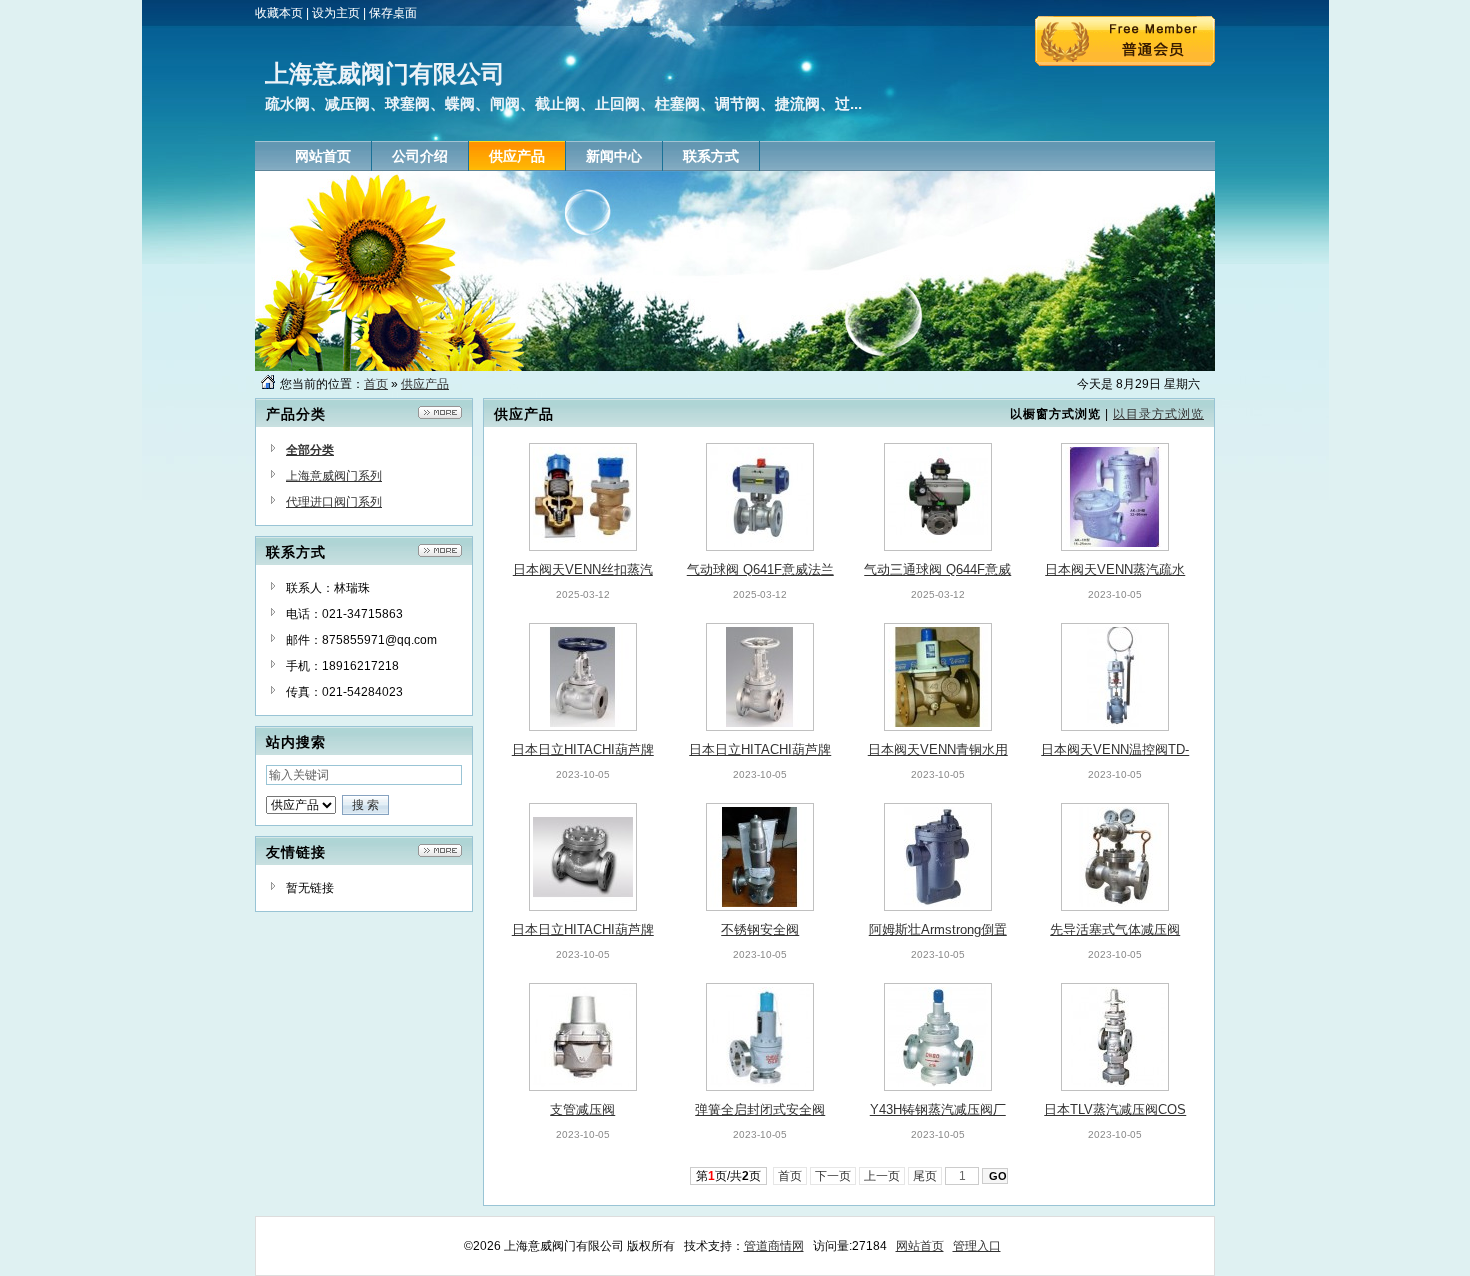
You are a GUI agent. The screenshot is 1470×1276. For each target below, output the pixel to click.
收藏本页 (279, 13)
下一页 (833, 1176)
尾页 (925, 1176)
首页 (376, 384)
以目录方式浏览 (1158, 414)
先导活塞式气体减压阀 (1115, 929)
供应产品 (425, 384)
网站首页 (920, 1246)
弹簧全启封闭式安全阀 (760, 1109)
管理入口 (977, 1246)
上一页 (882, 1176)
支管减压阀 (582, 1109)
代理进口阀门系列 (334, 502)
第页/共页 (728, 1176)
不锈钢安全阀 (760, 929)
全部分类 (310, 450)
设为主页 (336, 13)
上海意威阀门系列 (334, 476)
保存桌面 (393, 13)
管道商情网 (774, 1246)
